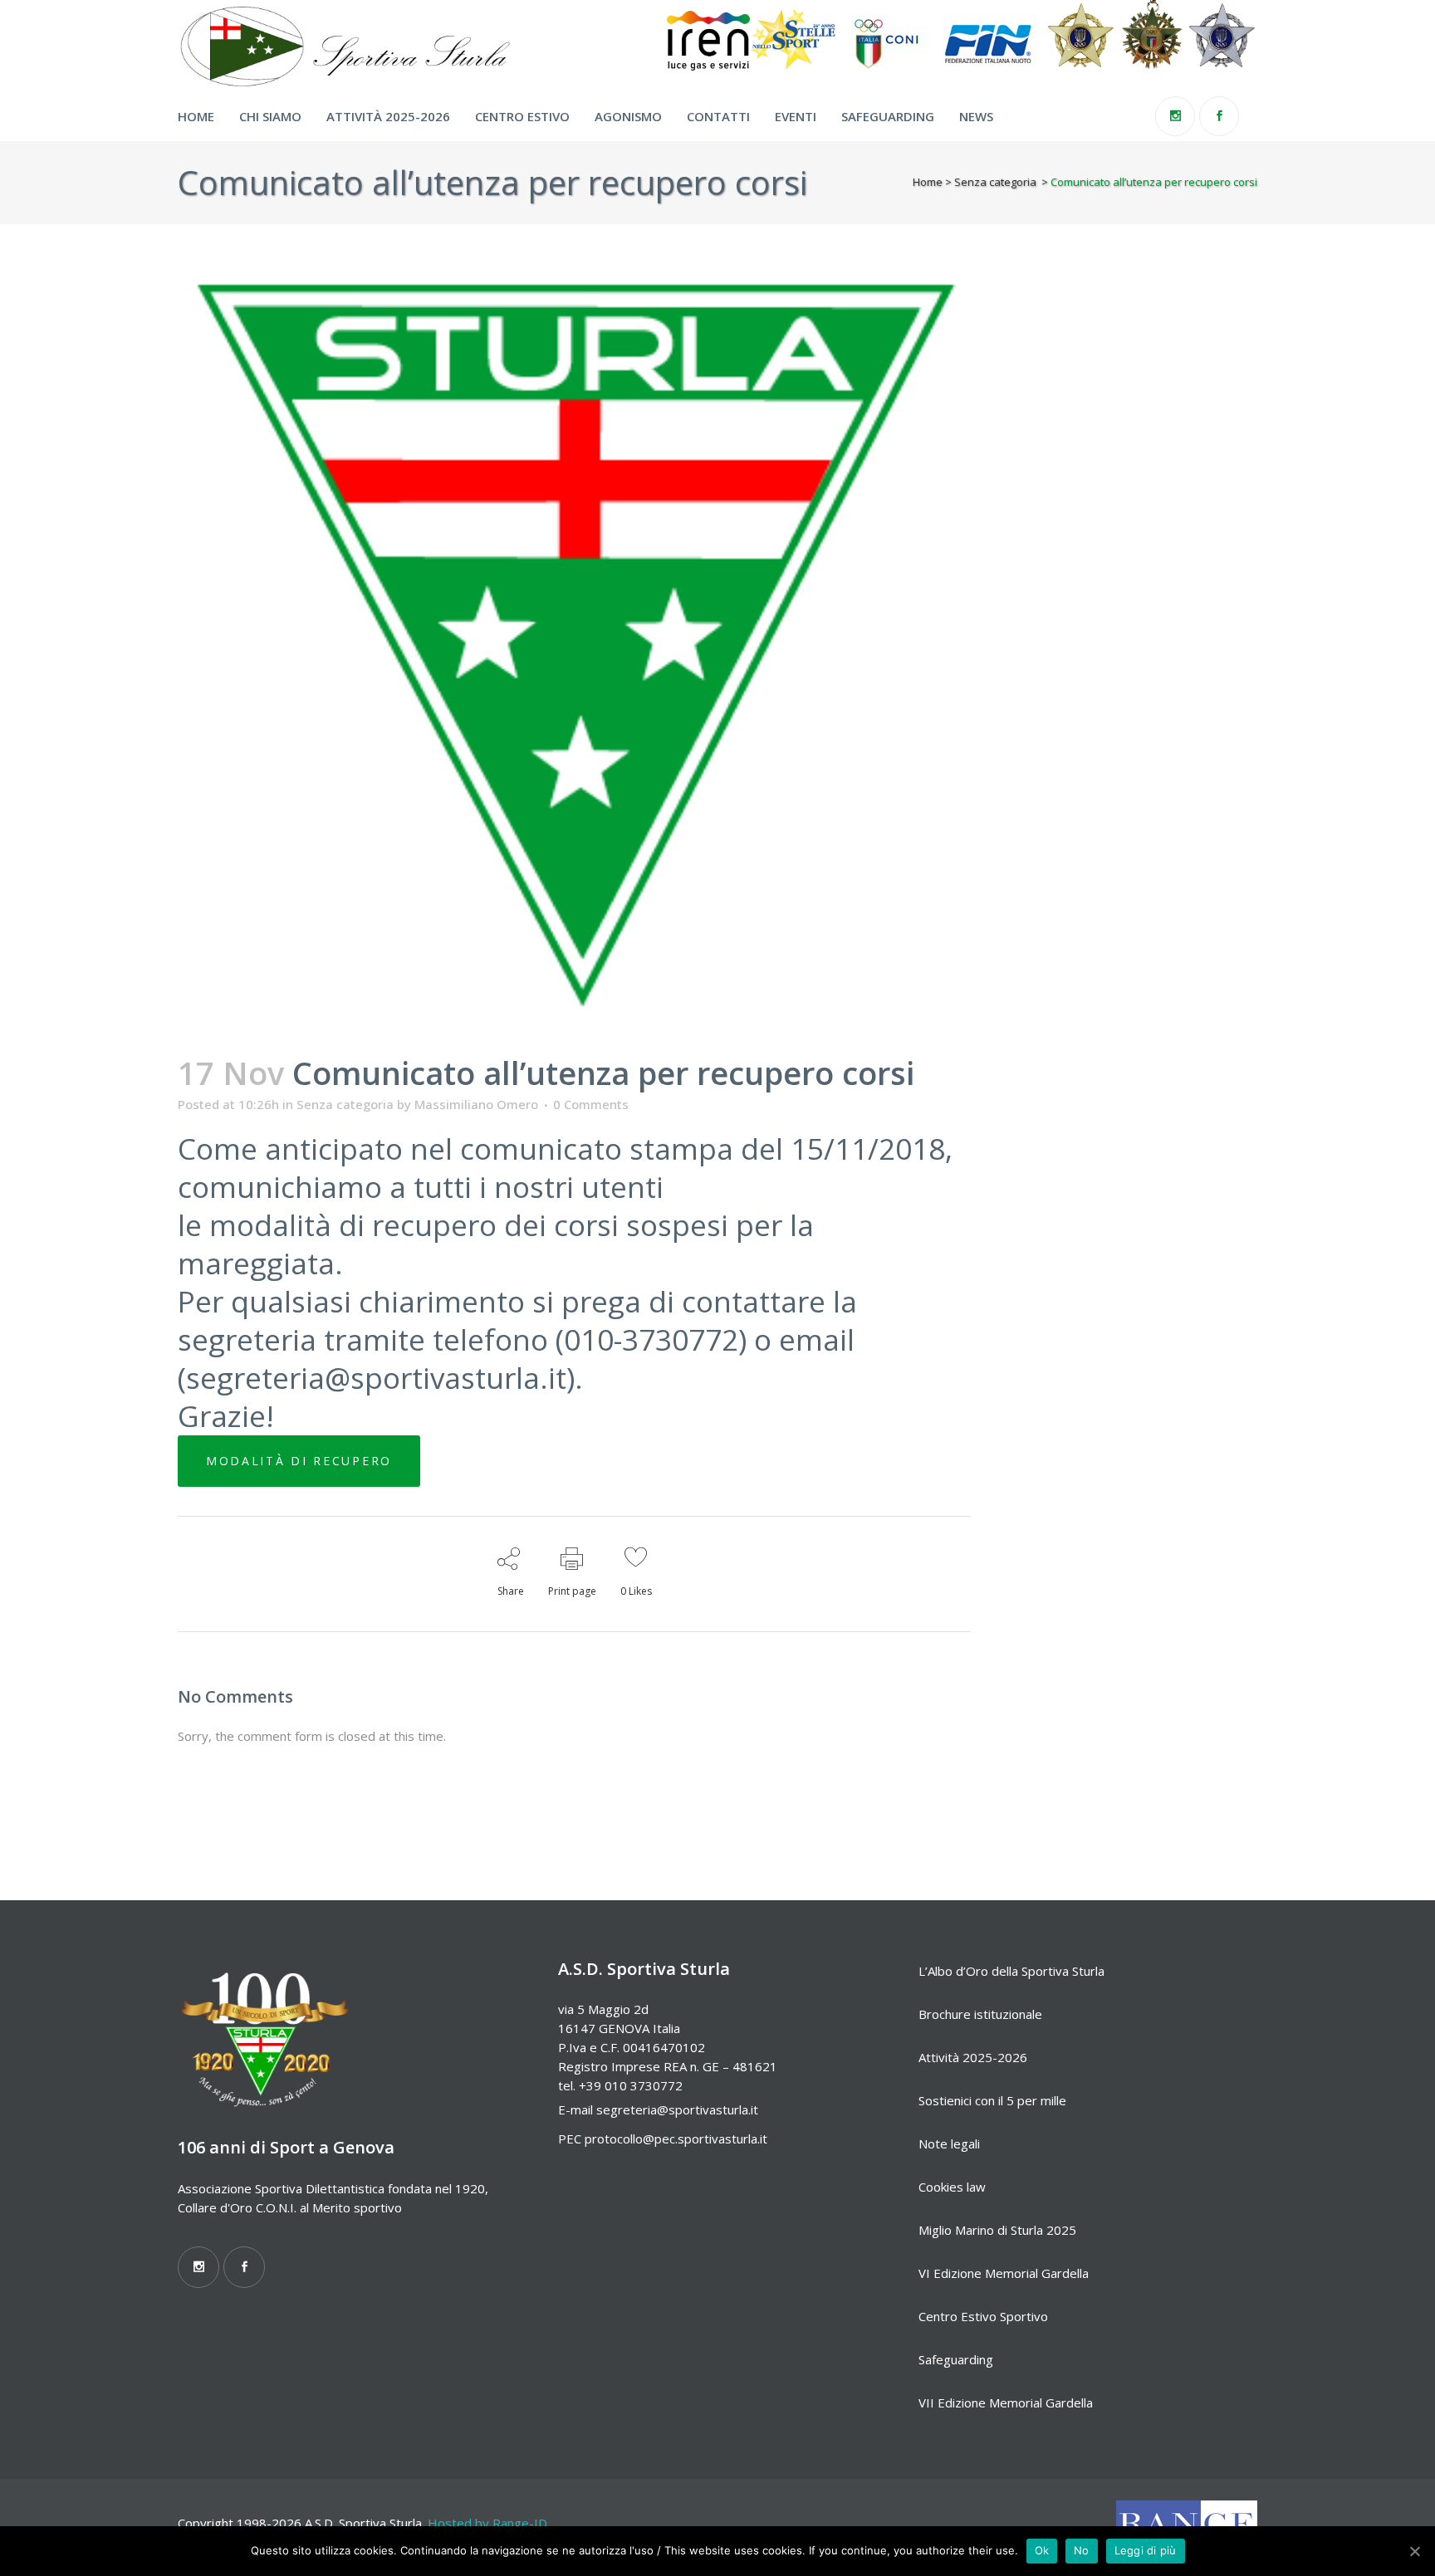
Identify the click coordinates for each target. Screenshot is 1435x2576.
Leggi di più (1146, 2550)
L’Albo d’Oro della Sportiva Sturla (1011, 1971)
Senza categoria (995, 182)
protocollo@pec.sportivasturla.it (676, 2139)
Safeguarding (956, 2359)
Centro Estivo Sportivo (983, 2316)
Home (928, 182)
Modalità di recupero (299, 1461)
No (1082, 2550)
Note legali (949, 2143)
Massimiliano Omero (476, 1104)
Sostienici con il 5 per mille (992, 2100)
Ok (1042, 2550)
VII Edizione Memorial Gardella (1006, 2402)
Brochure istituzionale (980, 2014)
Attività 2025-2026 (973, 2057)
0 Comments (591, 1104)
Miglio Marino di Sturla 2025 (997, 2230)
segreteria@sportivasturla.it (677, 2109)
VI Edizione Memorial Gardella (1004, 2273)
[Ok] (1414, 2551)
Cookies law (952, 2187)
